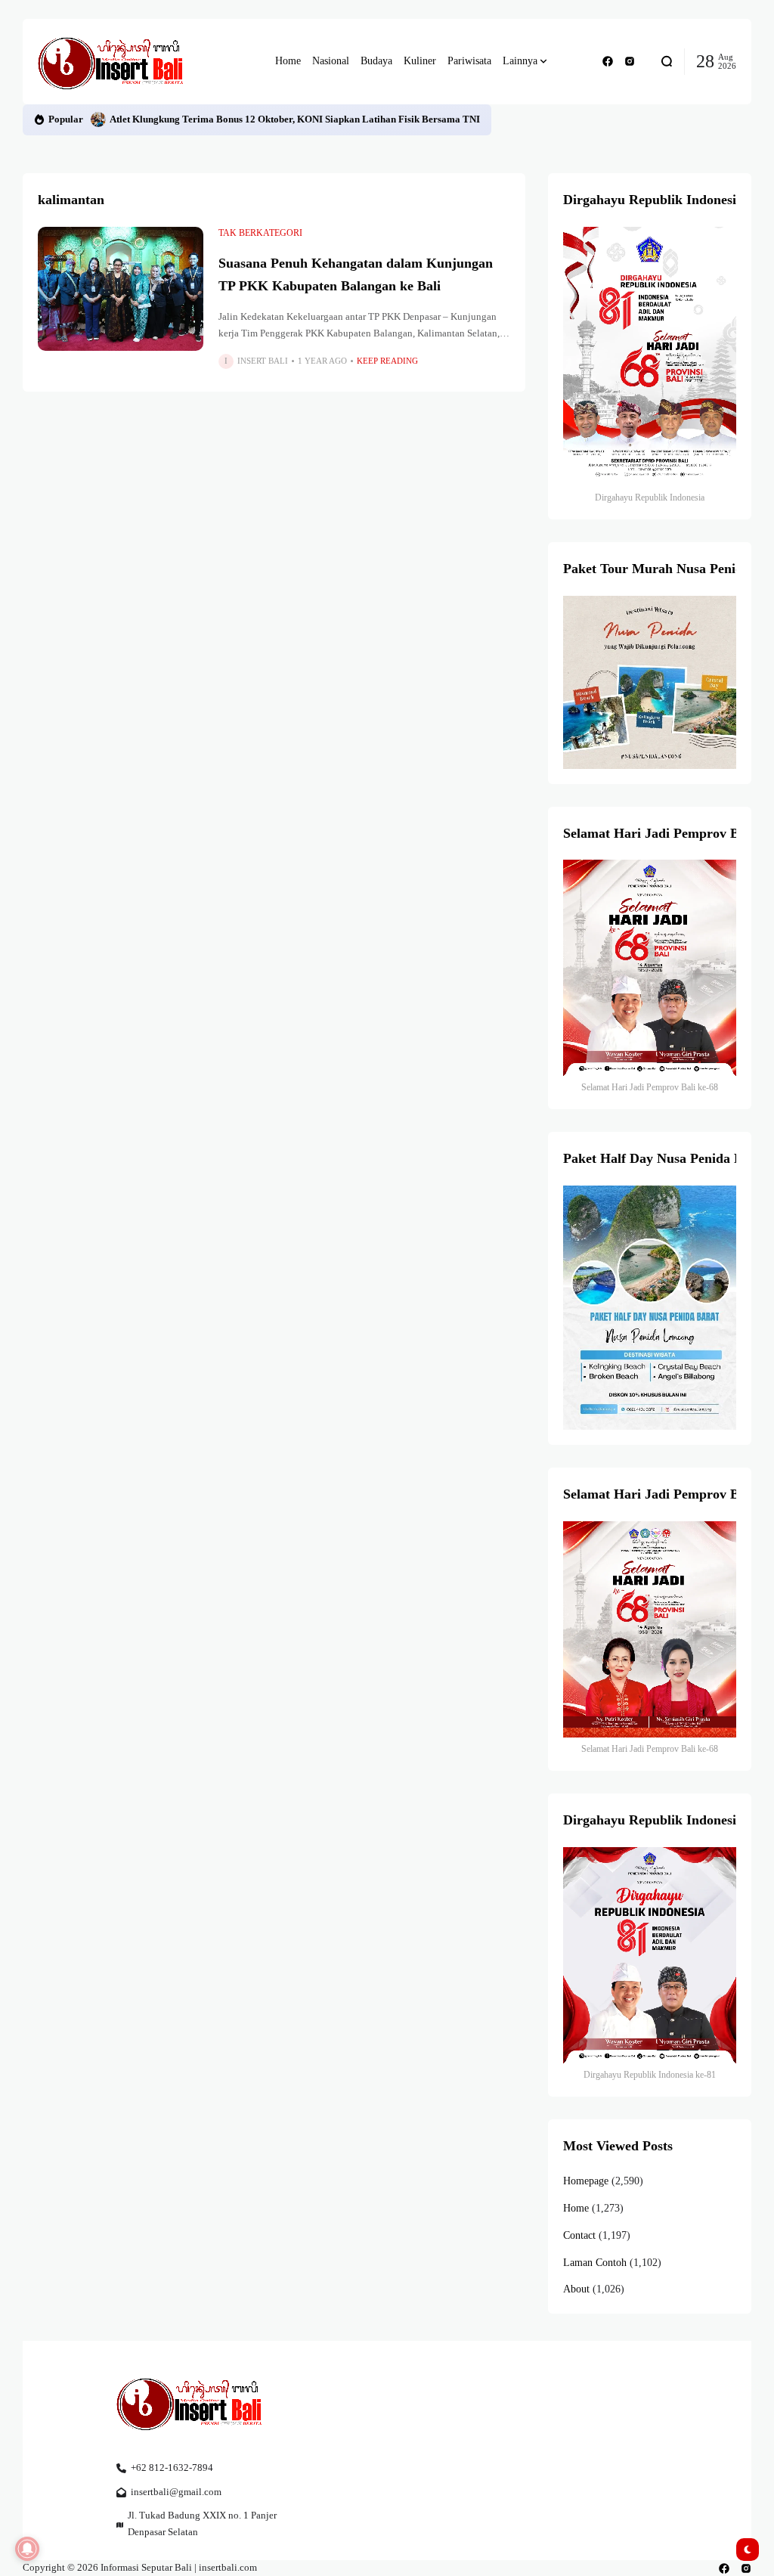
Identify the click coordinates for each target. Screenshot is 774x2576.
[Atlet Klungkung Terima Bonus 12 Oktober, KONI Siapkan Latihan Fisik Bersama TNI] (98, 119)
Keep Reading (387, 361)
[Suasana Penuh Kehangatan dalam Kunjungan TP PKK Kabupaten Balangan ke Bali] (121, 289)
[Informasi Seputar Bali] (113, 62)
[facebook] (608, 61)
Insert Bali (263, 361)
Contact (579, 2235)
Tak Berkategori (260, 233)
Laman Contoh (595, 2263)
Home (576, 2208)
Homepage (586, 2181)
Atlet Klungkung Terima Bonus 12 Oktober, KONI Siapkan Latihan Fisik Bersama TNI (295, 119)
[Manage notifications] (27, 2549)
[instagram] (630, 61)
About (576, 2289)
